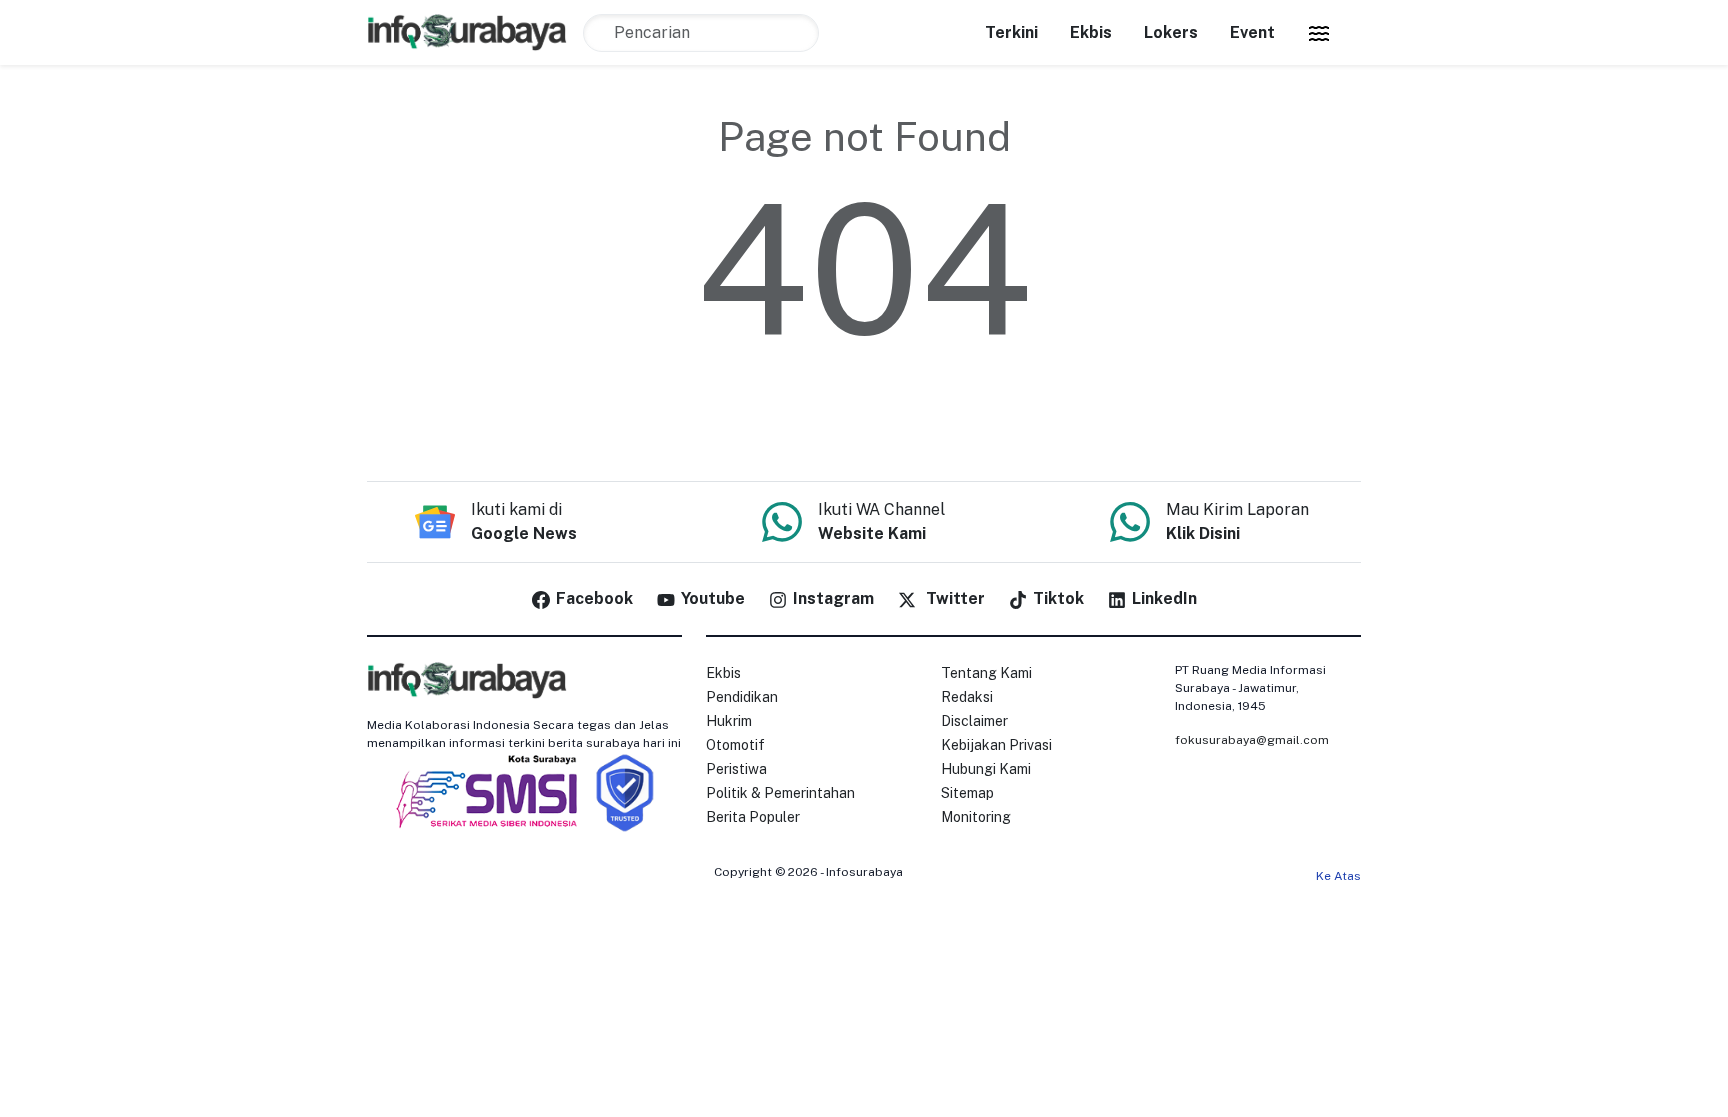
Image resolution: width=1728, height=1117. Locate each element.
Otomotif (735, 745)
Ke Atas (1338, 876)
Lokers (1171, 32)
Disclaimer (974, 721)
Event (1252, 32)
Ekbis (1091, 32)
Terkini (1011, 32)
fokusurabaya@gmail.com (1252, 740)
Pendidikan (742, 697)
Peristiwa (736, 769)
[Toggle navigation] (1319, 33)
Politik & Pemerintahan (780, 793)
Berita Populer (753, 817)
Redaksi (967, 697)
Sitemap (967, 793)
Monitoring (976, 817)
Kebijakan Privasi (996, 745)
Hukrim (729, 721)
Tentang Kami (986, 673)
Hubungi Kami (986, 769)
